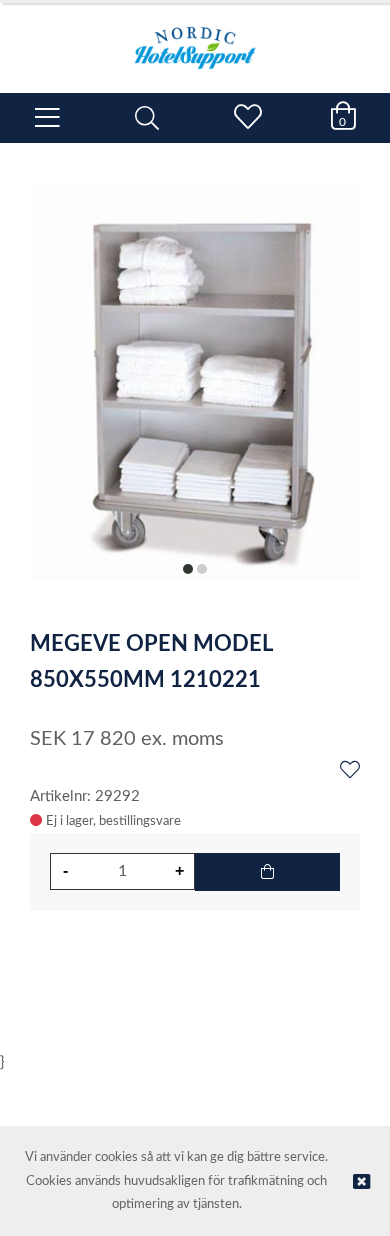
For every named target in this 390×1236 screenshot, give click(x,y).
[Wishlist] (350, 771)
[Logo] (195, 38)
